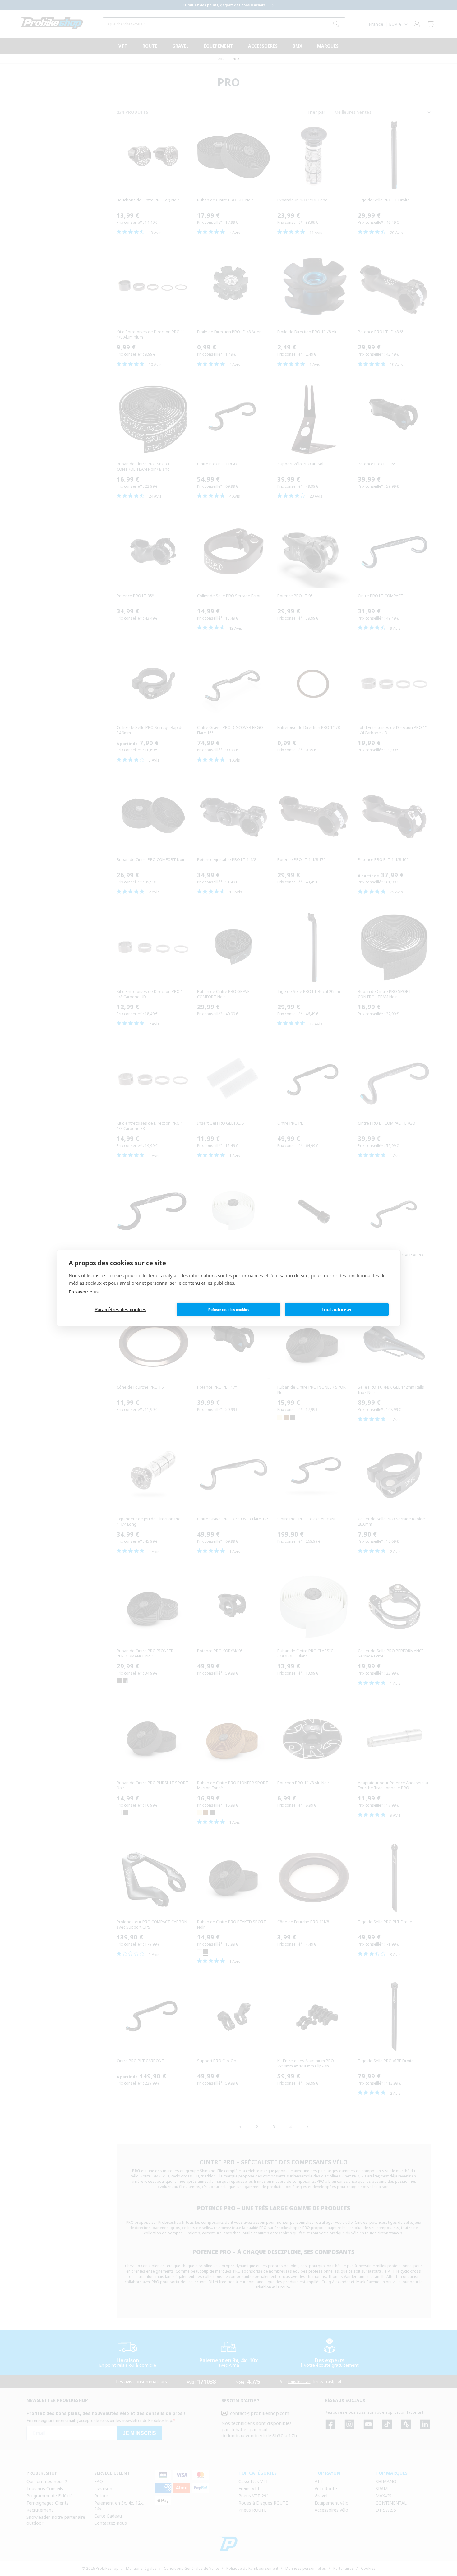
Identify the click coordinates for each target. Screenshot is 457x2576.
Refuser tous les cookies (228, 1310)
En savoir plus (84, 1292)
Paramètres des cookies (120, 1309)
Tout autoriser (337, 1309)
